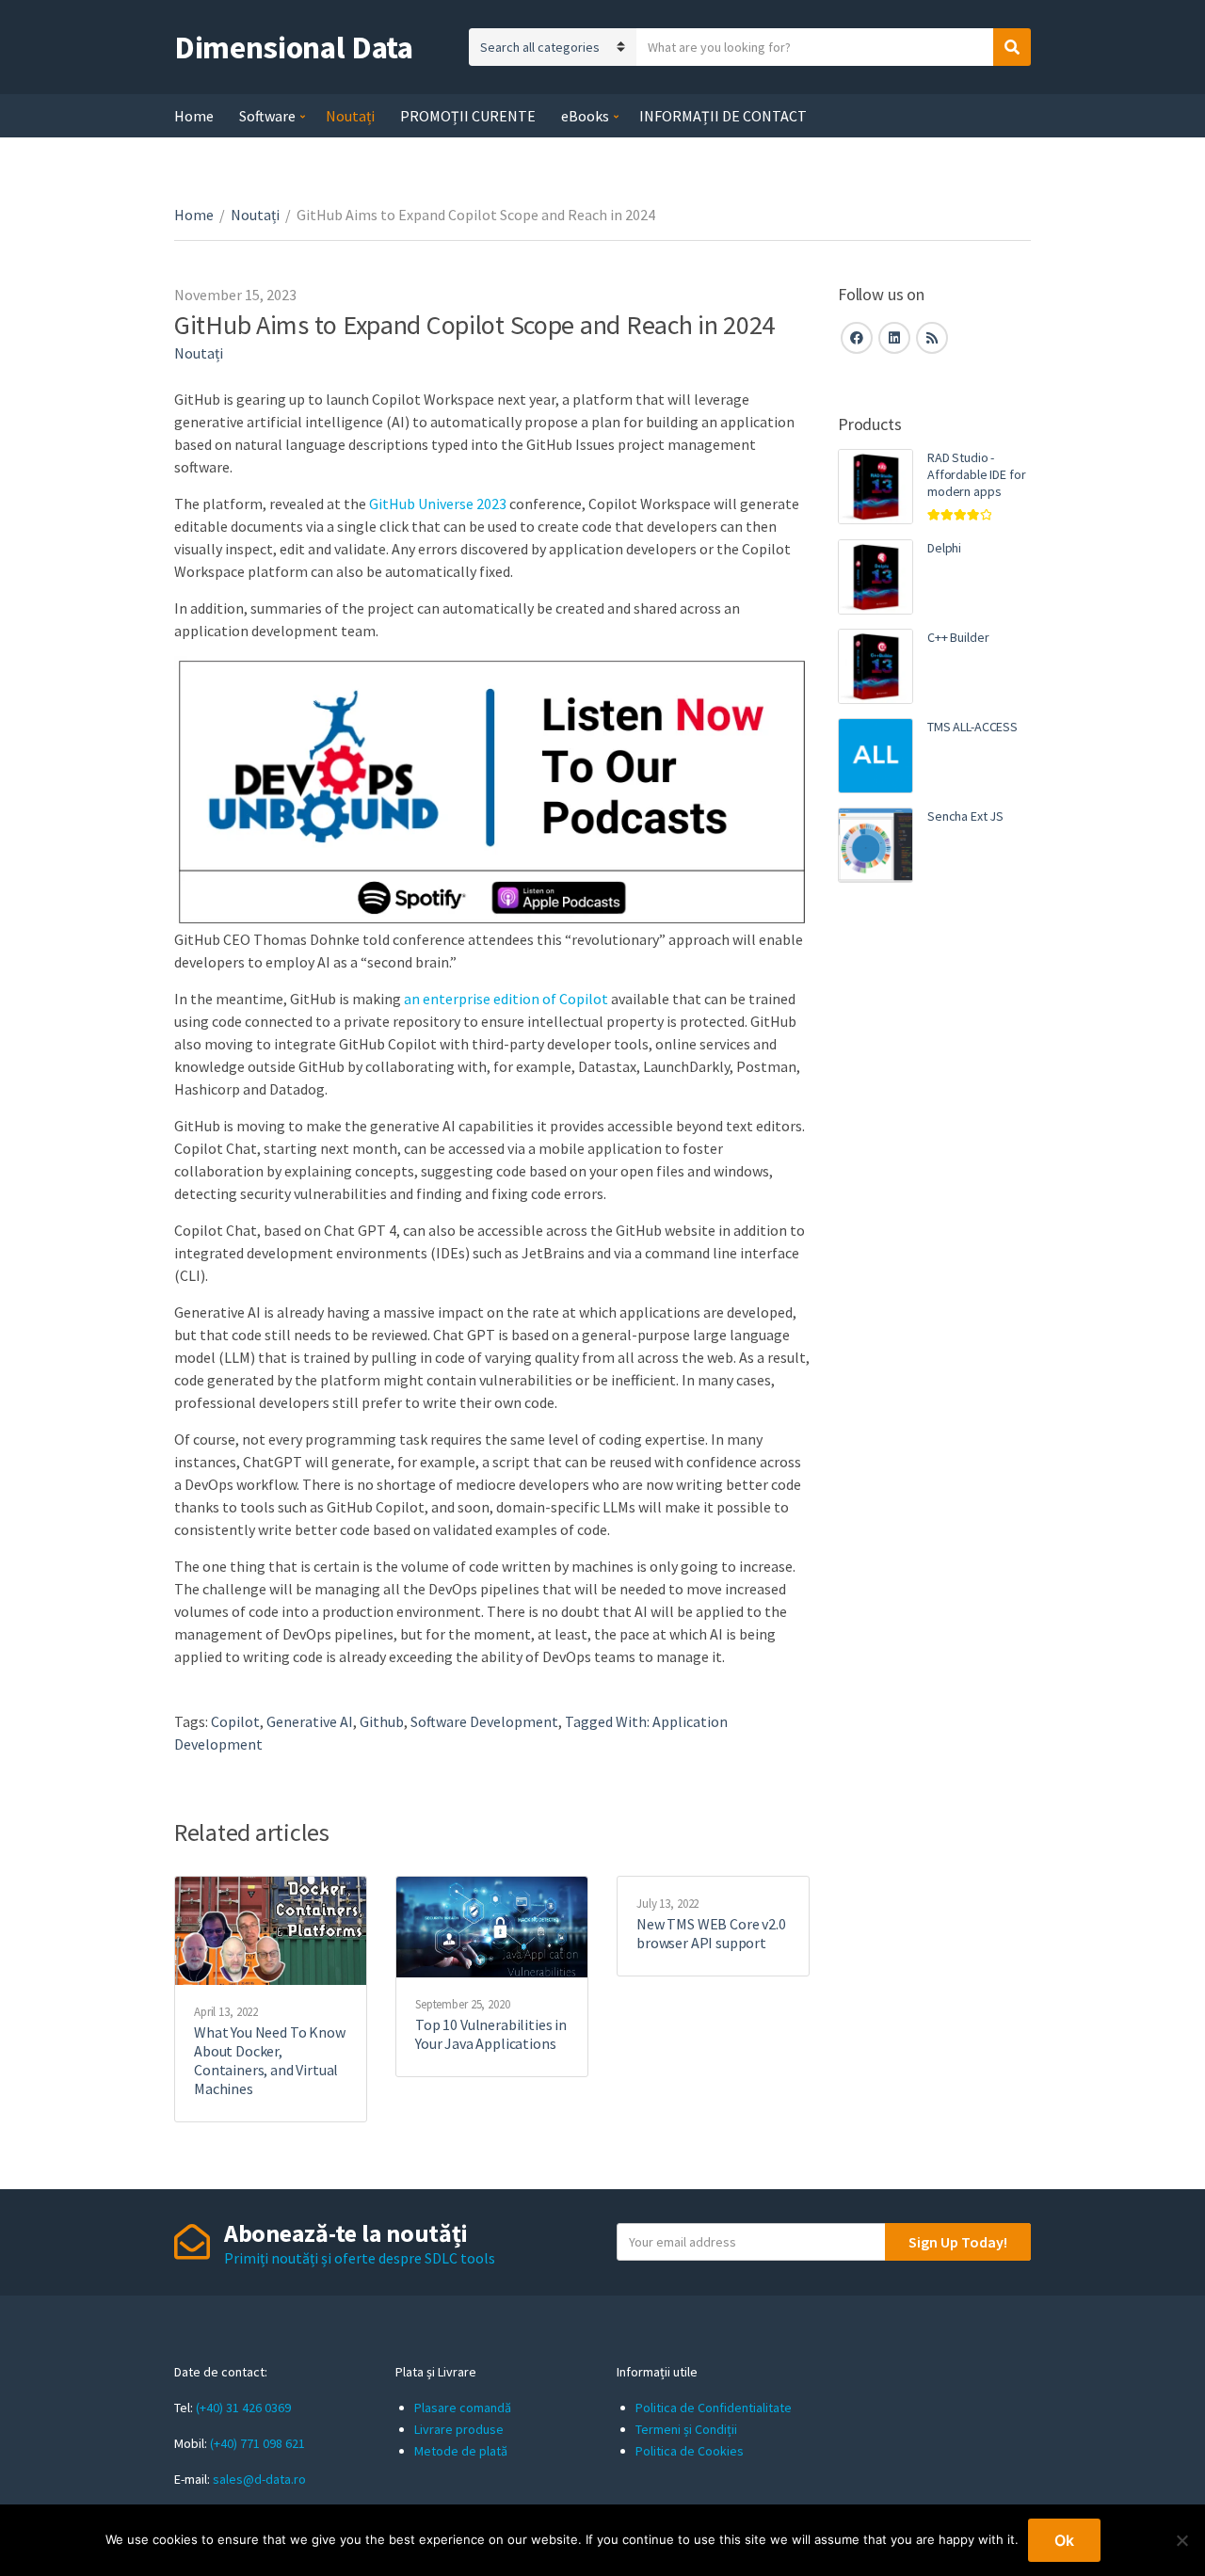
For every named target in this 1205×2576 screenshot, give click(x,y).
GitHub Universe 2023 (438, 504)
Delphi (944, 548)
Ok (1064, 2540)
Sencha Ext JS (965, 816)
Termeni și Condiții (686, 2429)
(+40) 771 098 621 (257, 2443)
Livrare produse (459, 2429)
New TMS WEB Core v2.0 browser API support (711, 1933)
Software (267, 116)
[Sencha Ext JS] (876, 845)
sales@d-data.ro (259, 2479)
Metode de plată (461, 2451)
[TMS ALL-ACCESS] (876, 756)
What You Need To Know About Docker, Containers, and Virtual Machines (270, 2060)
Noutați (350, 116)
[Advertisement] (934, 1222)
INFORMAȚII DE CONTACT (723, 116)
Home (194, 116)
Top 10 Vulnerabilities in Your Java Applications (491, 2034)
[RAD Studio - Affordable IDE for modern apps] (876, 487)
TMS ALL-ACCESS (972, 727)
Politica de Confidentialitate (714, 2408)
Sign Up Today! (958, 2242)
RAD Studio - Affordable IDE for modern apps (976, 474)
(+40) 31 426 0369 (243, 2408)
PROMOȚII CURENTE (468, 116)
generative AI (310, 1721)
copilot (235, 1721)
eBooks (585, 116)
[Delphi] (876, 577)
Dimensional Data (294, 47)
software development (484, 1721)
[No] (1181, 2540)
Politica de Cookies (690, 2451)
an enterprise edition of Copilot (506, 999)
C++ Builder (958, 637)
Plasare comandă (463, 2408)
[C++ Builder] (876, 666)
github (382, 1721)
